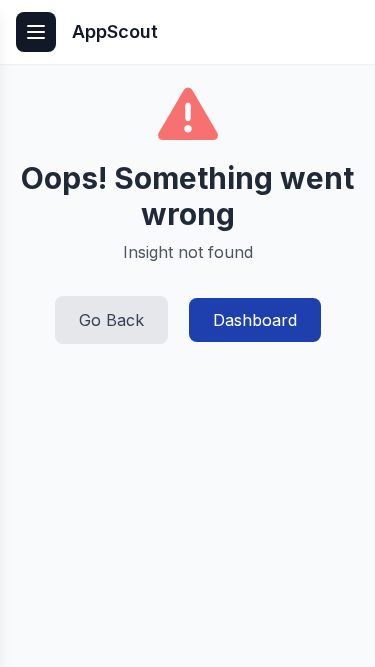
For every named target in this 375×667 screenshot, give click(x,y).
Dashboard (255, 320)
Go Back (111, 320)
